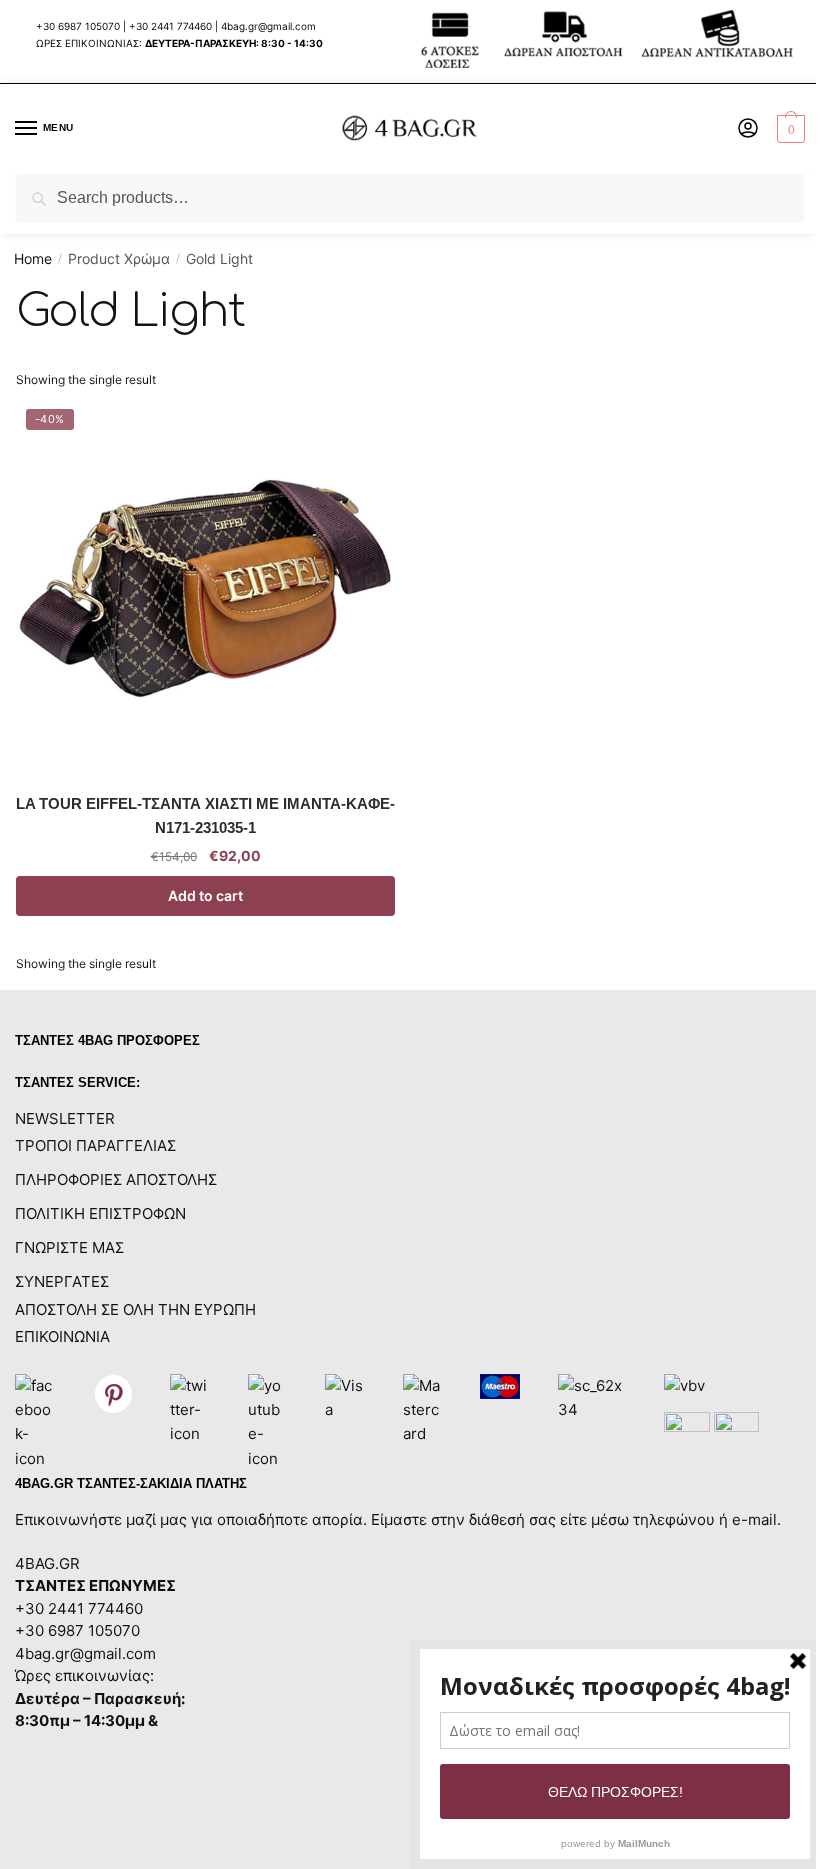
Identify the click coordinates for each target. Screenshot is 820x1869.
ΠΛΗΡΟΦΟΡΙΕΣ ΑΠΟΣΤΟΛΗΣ (116, 1179)
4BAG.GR (47, 1563)
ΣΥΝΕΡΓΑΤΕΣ (62, 1281)
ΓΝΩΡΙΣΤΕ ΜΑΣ (69, 1247)
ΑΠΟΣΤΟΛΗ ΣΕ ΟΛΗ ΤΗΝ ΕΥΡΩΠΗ (135, 1309)
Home (33, 258)
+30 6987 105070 (79, 26)
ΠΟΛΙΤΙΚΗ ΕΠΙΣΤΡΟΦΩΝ (100, 1213)
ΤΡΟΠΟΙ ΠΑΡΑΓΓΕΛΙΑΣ (95, 1145)
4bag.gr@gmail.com (268, 26)
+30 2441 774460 (170, 26)
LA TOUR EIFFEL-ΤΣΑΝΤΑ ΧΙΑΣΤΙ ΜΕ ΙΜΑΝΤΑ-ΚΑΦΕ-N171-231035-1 (205, 815)
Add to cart (205, 895)
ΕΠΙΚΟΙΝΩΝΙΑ (62, 1336)
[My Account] (748, 129)
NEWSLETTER (65, 1118)
